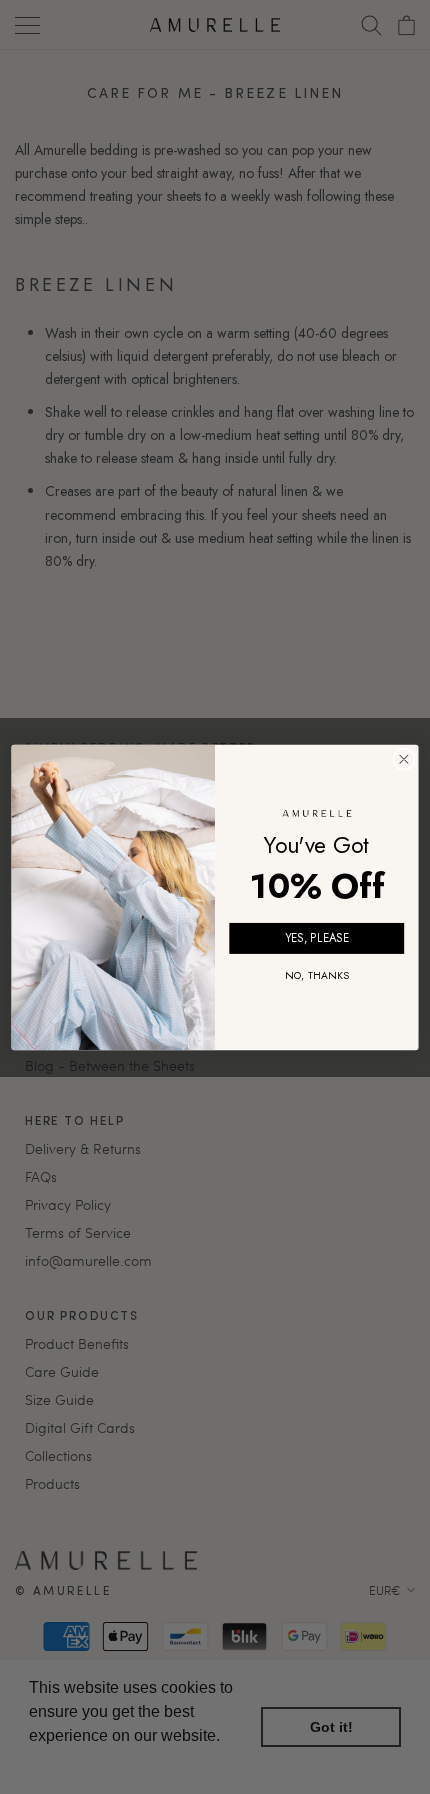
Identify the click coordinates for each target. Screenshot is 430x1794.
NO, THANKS (316, 974)
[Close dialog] (404, 759)
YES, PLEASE (317, 938)
